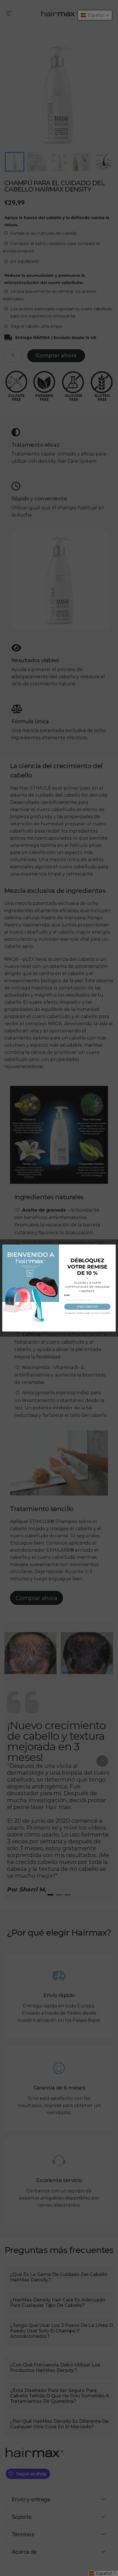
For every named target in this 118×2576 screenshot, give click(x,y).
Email (67, 1295)
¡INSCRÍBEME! (87, 1306)
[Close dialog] (6, 1248)
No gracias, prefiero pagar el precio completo (87, 1313)
